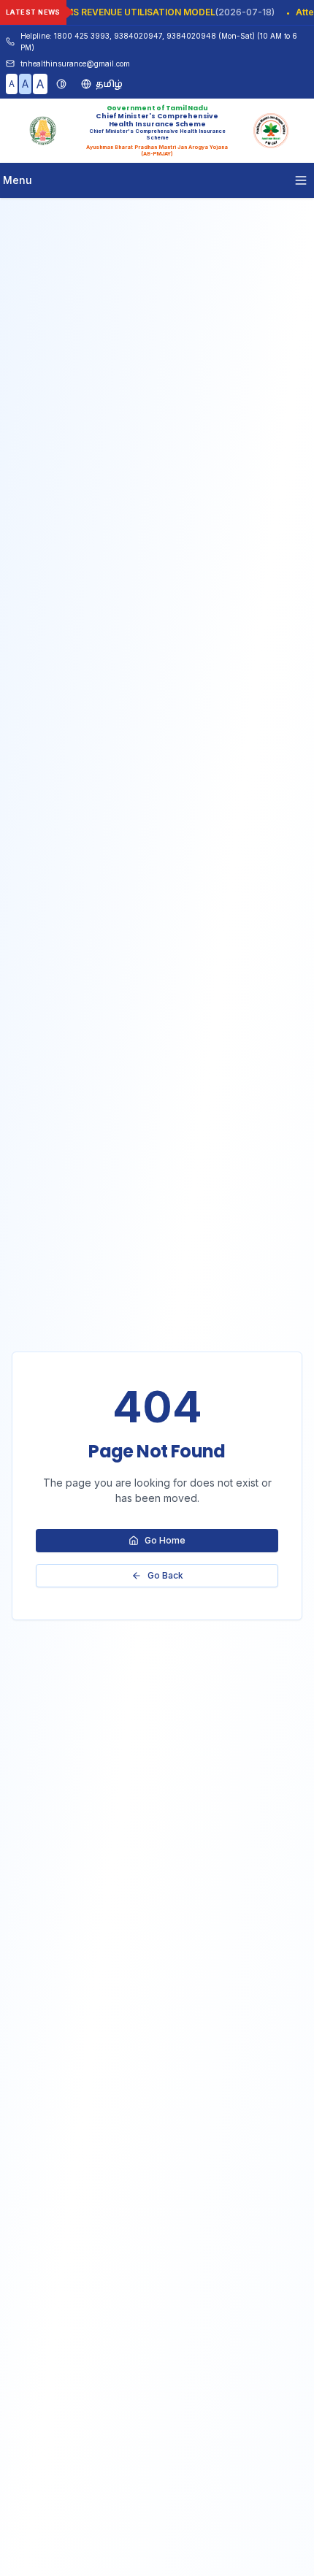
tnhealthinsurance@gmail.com (75, 64)
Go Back (165, 1575)
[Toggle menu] (301, 180)
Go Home (165, 1540)
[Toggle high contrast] (61, 84)
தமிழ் (109, 84)
